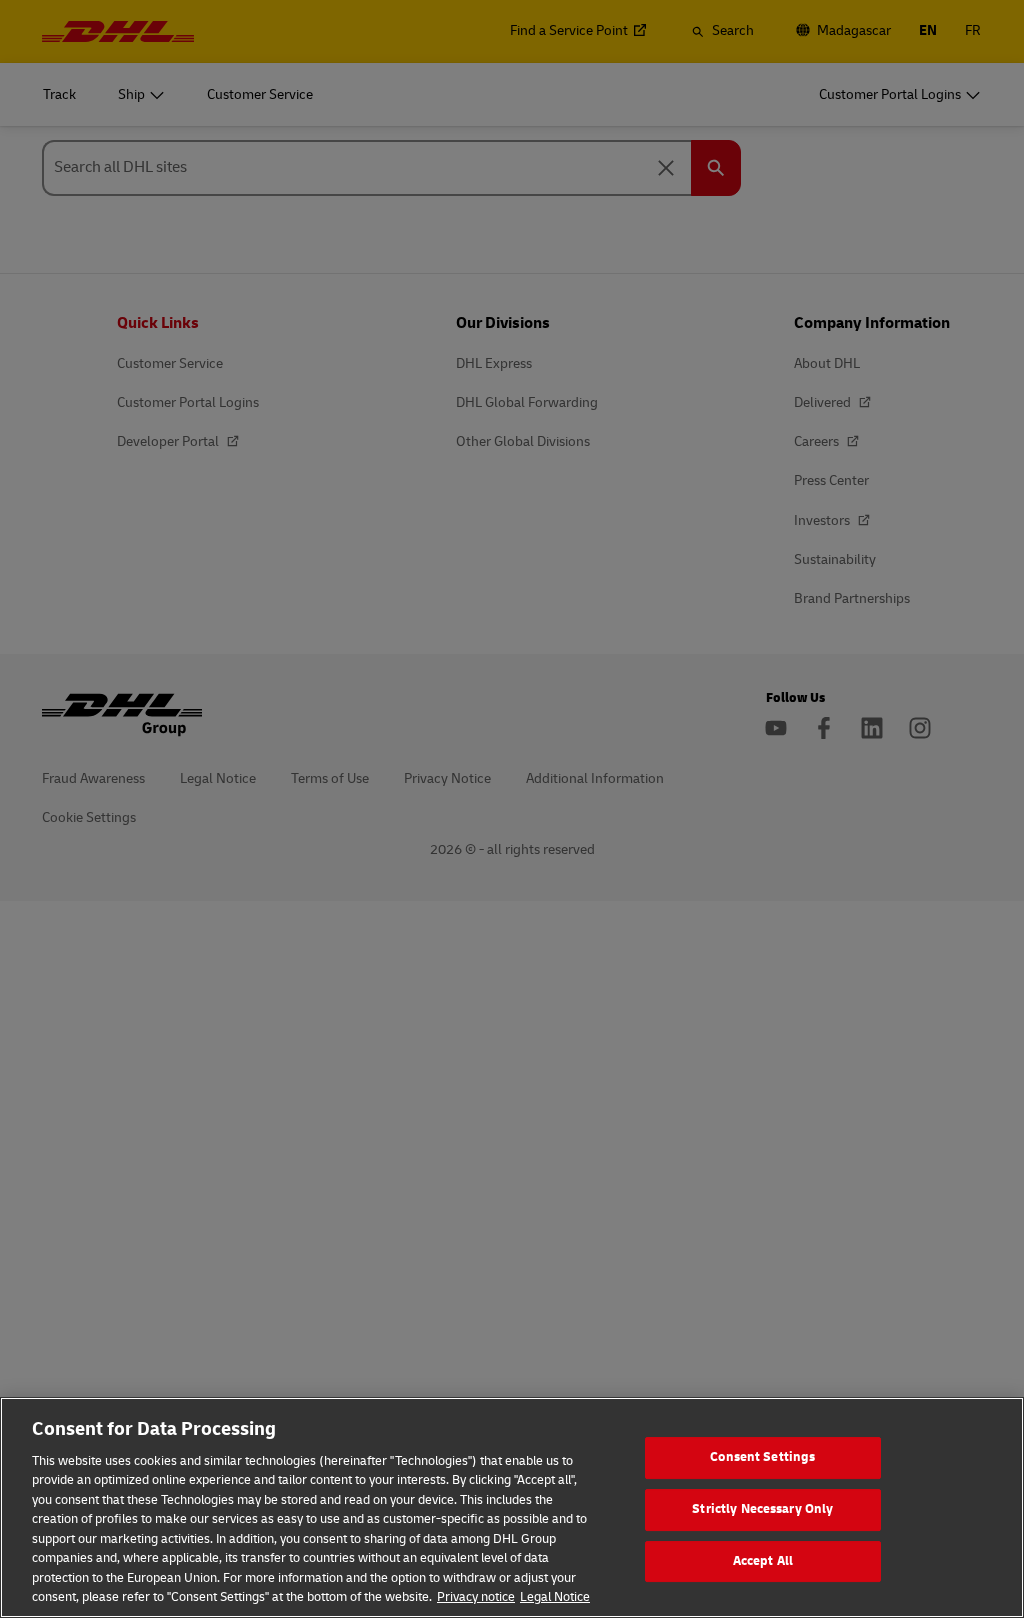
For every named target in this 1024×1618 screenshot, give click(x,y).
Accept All (763, 1561)
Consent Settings (762, 1458)
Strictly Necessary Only (762, 1509)
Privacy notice (476, 1597)
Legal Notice (555, 1597)
